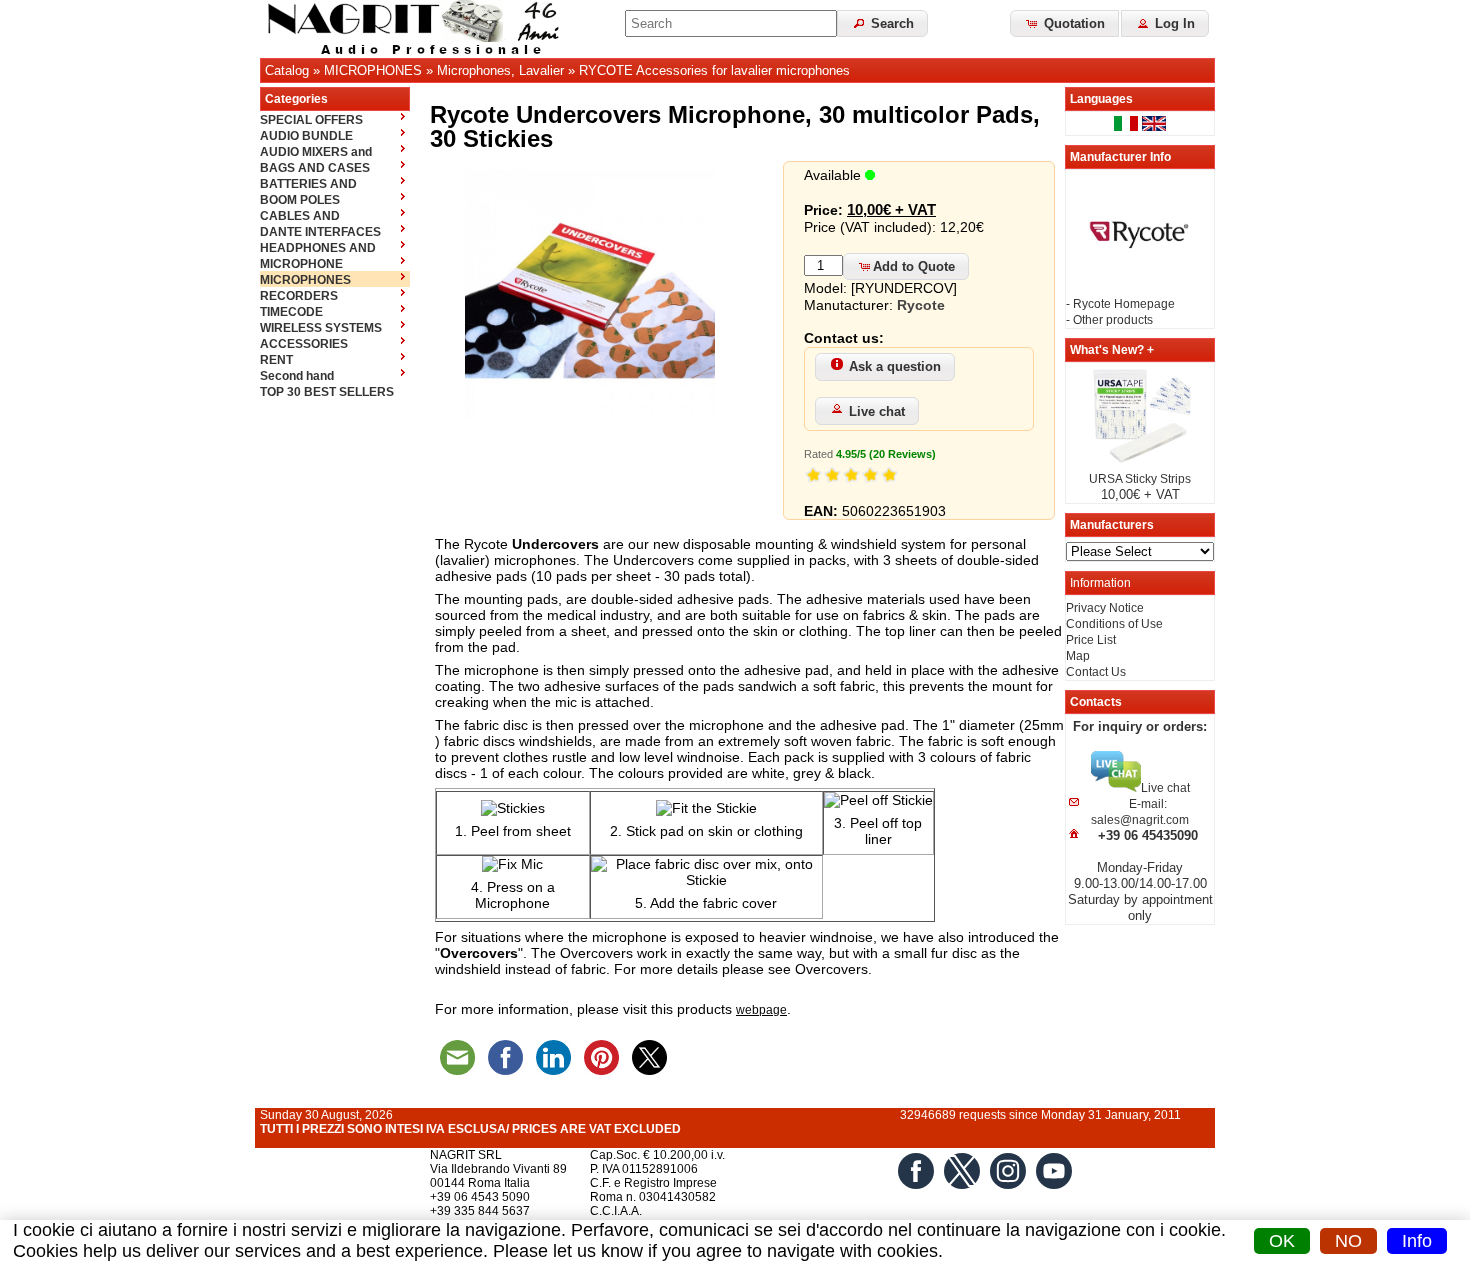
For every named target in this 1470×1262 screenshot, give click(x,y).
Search (890, 23)
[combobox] (731, 23)
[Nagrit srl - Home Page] (420, 29)
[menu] (335, 255)
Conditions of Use (1114, 624)
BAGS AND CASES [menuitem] (315, 168)
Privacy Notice (1105, 608)
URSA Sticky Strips (1140, 479)
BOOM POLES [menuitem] (300, 200)
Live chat (877, 411)
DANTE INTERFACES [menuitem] (320, 232)
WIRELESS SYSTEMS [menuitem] (321, 328)
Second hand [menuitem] (297, 376)
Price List (1091, 640)
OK (1282, 1241)
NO (1348, 1241)
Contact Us (1096, 672)
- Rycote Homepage (1120, 304)
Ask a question (895, 366)
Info (1417, 1241)
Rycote (921, 305)
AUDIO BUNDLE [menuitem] (306, 136)
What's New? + (1112, 350)
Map (1078, 656)
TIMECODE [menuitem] (291, 312)
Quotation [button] (1072, 23)
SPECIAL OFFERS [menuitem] (311, 120)
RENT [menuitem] (276, 360)
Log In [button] (1173, 23)
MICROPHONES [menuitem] (305, 280)
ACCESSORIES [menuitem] (304, 344)
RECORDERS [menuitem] (299, 296)
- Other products (1109, 320)
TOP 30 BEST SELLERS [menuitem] (327, 392)
